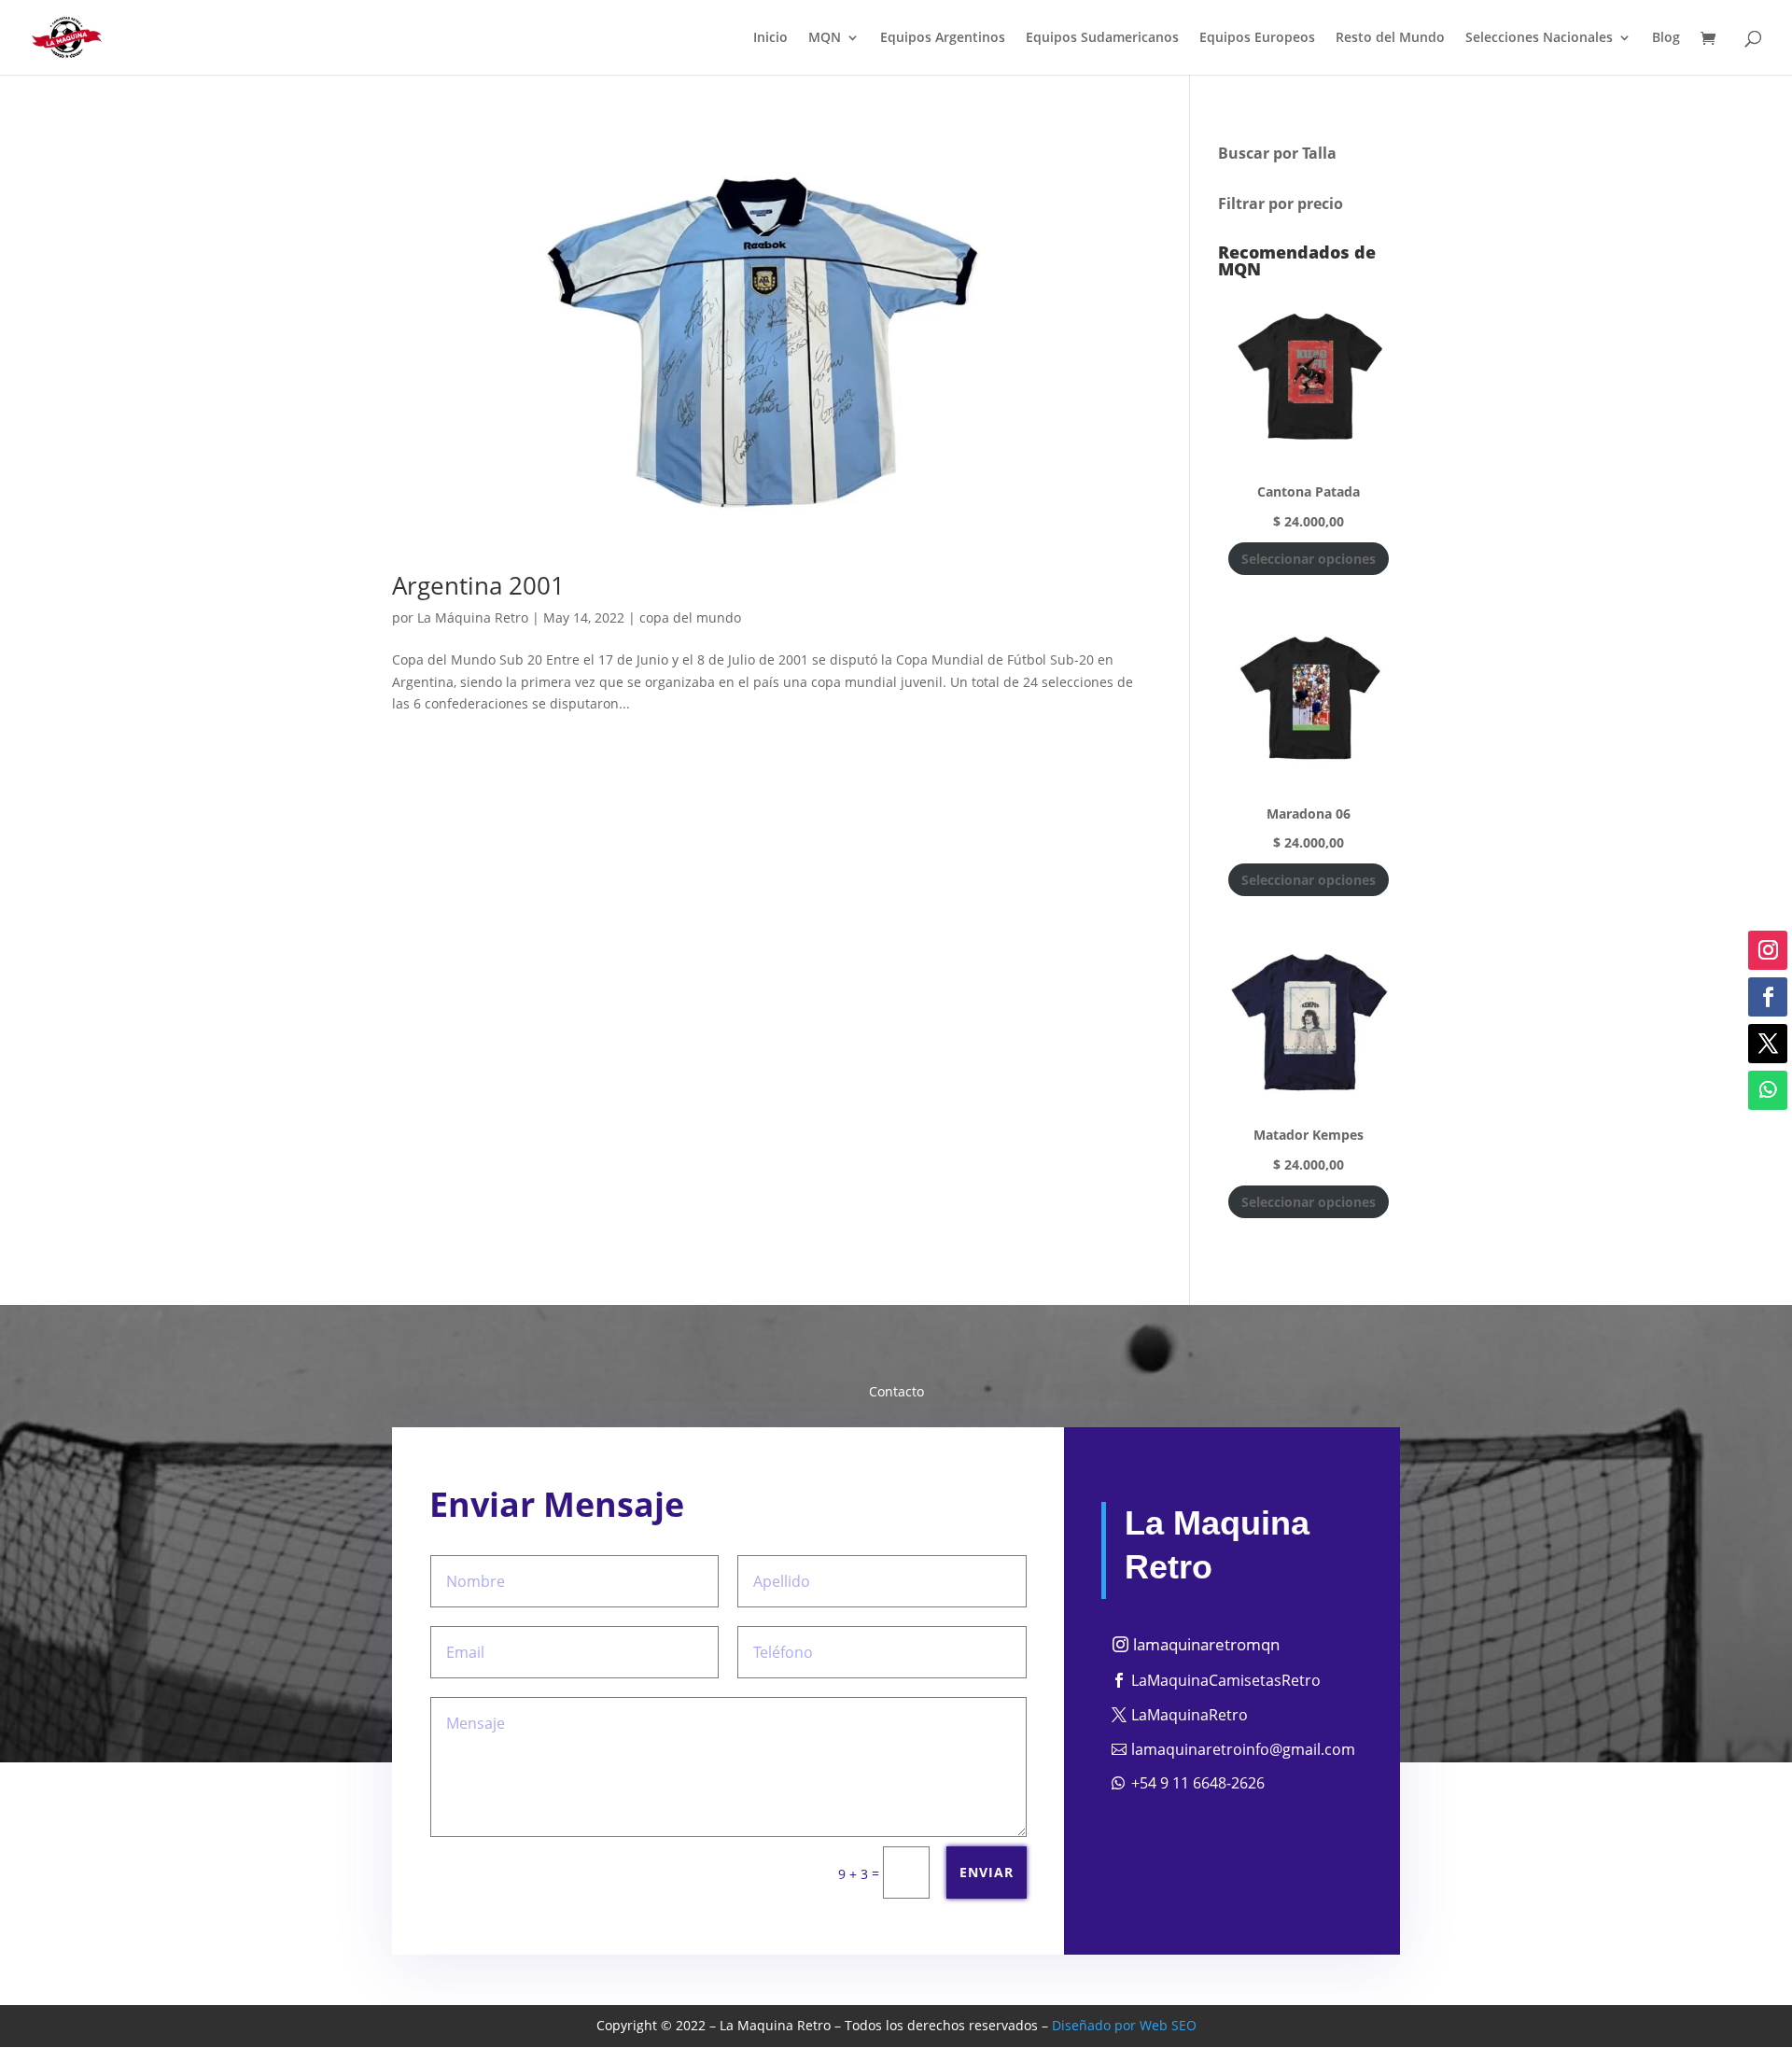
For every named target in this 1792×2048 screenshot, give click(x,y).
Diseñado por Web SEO (1124, 2025)
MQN (825, 38)
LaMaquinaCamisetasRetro (1226, 1680)
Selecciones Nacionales (1539, 38)
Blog (1666, 38)
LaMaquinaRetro (1190, 1715)
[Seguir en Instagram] (1768, 950)
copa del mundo (690, 617)
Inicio (770, 38)
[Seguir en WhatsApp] (1768, 1090)
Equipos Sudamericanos (1102, 38)
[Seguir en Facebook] (1768, 997)
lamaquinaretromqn (1206, 1644)
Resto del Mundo (1390, 38)
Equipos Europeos (1257, 38)
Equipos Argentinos (943, 38)
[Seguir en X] (1768, 1044)
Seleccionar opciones (1309, 559)
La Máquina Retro (473, 617)
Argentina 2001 (478, 585)
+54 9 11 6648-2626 (1198, 1783)
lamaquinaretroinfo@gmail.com (1243, 1749)
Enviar (987, 1872)
